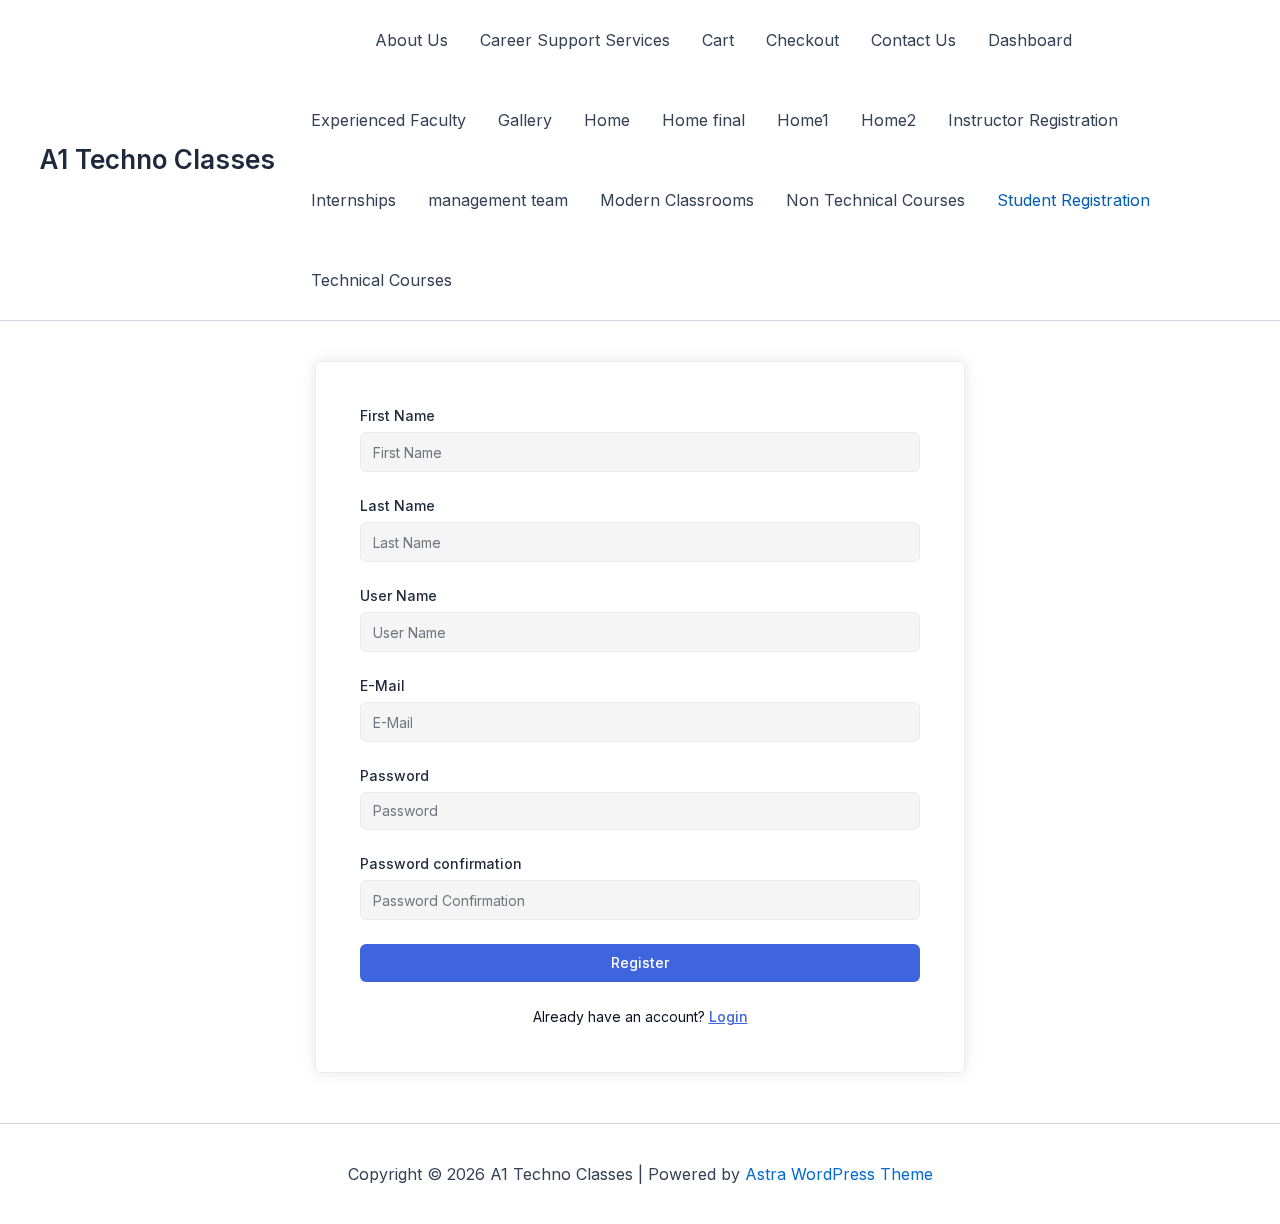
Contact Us (913, 40)
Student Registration (1073, 200)
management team (498, 200)
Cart (718, 40)
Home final (703, 120)
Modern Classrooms (677, 200)
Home (607, 120)
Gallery (525, 120)
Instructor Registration (1033, 120)
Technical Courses (381, 280)
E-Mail (382, 685)
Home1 (803, 120)
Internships (353, 200)
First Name (397, 415)
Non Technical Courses (875, 200)
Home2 (888, 120)
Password (394, 775)
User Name (398, 595)
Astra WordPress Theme (839, 1174)
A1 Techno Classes (157, 159)
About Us (411, 40)
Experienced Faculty (388, 120)
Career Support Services (575, 40)
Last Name (397, 505)
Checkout (802, 40)
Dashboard (1030, 40)
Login (728, 1016)
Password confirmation (441, 863)
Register (640, 962)
